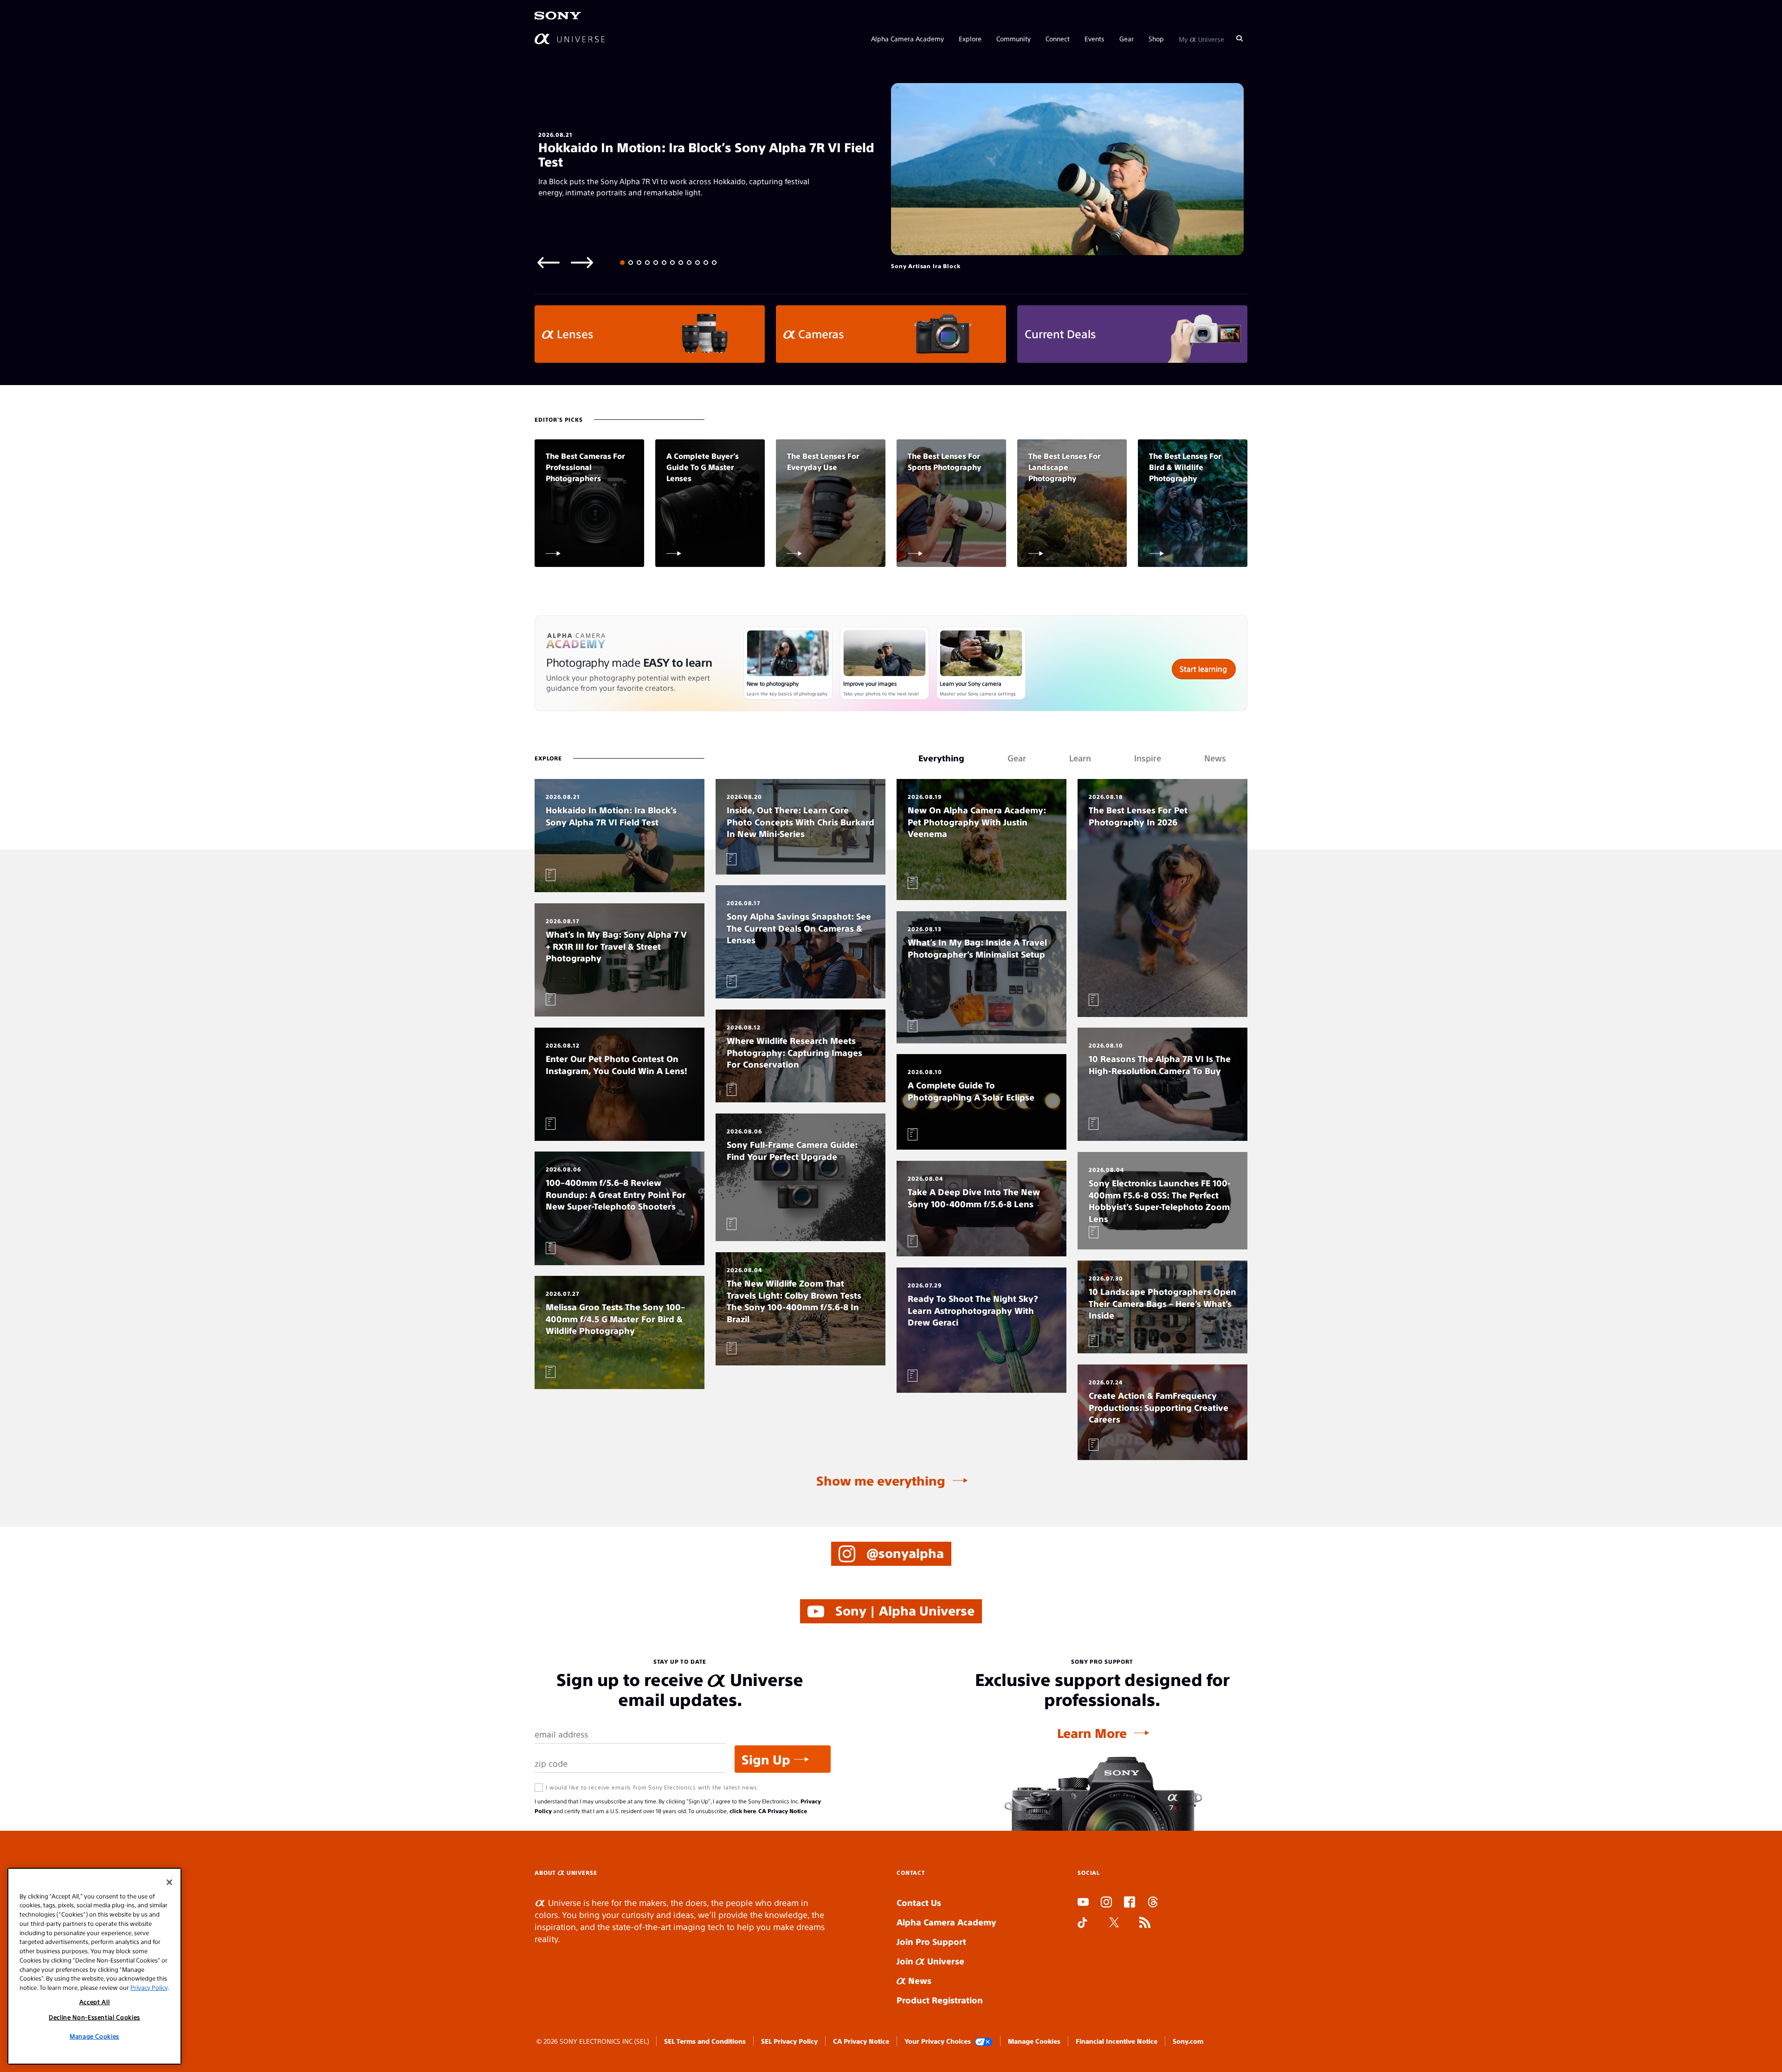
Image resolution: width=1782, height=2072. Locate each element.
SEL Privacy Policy (789, 2041)
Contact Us (919, 1902)
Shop (1156, 38)
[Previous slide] (549, 262)
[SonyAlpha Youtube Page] (1083, 1903)
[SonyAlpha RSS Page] (1145, 1924)
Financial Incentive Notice (1117, 2041)
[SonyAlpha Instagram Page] (1106, 1903)
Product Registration (940, 2000)
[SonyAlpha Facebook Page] (1130, 1903)
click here (743, 1811)
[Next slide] (582, 262)
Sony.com (1188, 2041)
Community (1014, 38)
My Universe (1201, 38)
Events (1094, 38)
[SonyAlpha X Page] (1114, 1924)
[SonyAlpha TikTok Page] (1082, 1924)
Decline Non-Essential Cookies (94, 2017)
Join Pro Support (931, 1941)
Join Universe (930, 1961)
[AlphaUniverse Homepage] (570, 38)
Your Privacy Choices (938, 2041)
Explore (970, 38)
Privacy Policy (149, 1987)
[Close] (169, 1882)
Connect (1058, 38)
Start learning (1203, 669)
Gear (1127, 38)
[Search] (1240, 38)
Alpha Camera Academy (907, 38)
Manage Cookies (1034, 2041)
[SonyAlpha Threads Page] (1153, 1903)
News (919, 1980)
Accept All (95, 2002)
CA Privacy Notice (783, 1811)
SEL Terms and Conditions (705, 2041)
